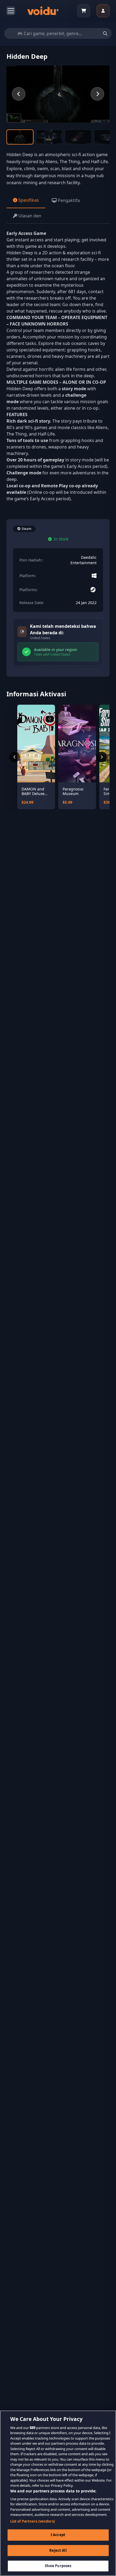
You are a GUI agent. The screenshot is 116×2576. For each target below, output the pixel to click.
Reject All (58, 2550)
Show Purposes (58, 2566)
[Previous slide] (19, 94)
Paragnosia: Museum (73, 791)
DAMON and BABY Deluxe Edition (33, 791)
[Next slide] (97, 94)
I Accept (58, 2535)
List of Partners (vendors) (33, 2521)
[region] (58, 2493)
